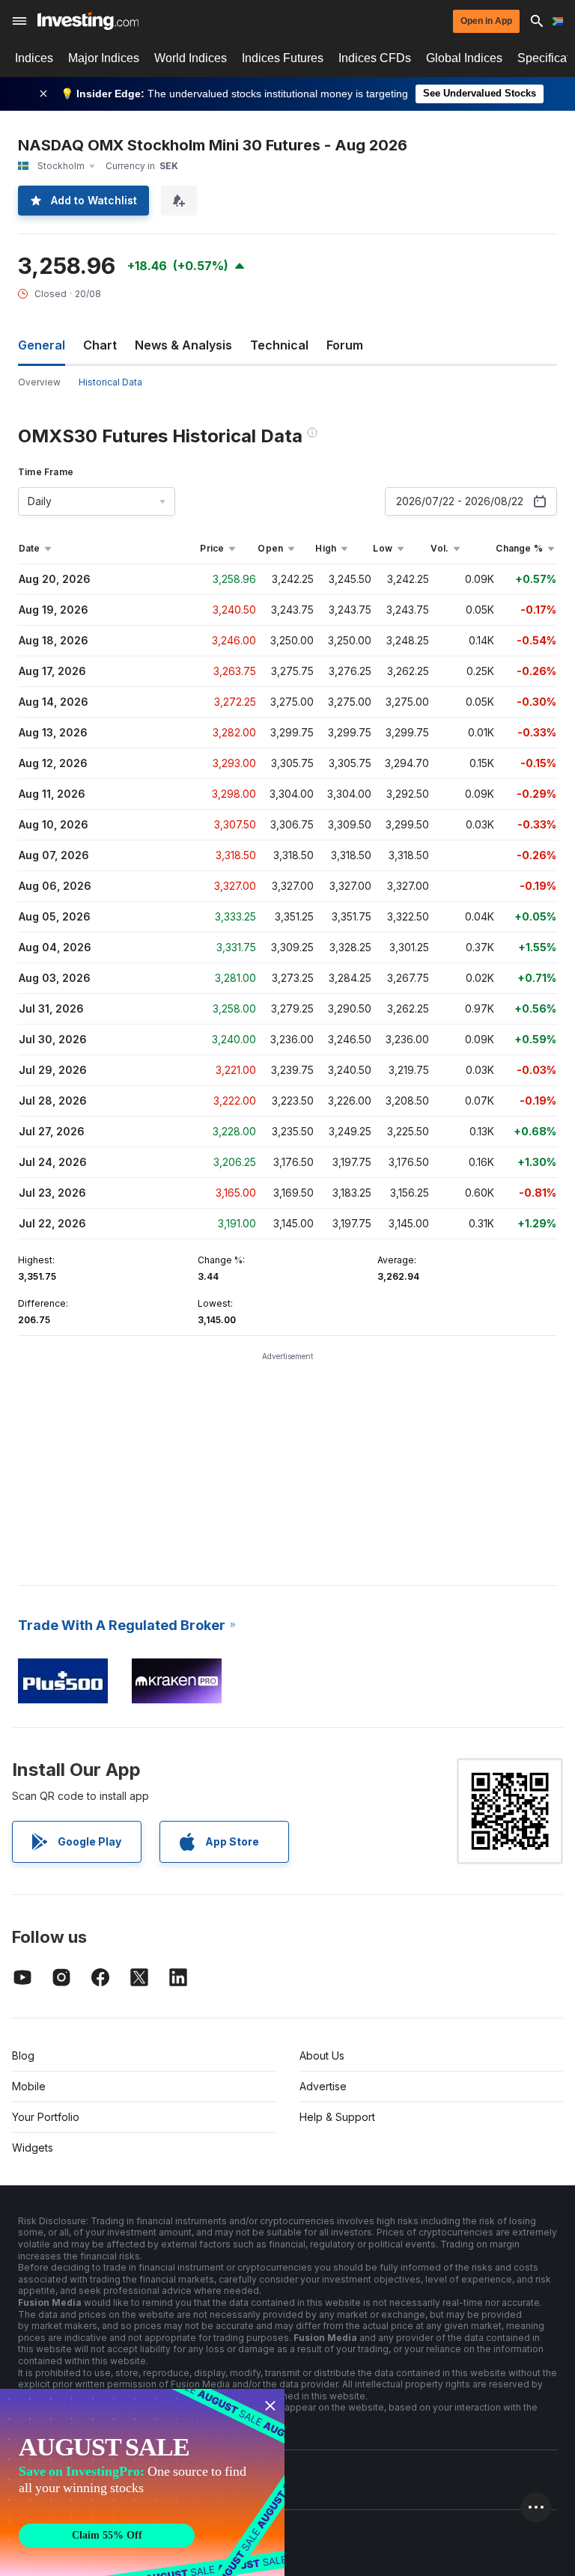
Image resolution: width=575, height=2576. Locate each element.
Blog (23, 2055)
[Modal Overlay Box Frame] (142, 2482)
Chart (100, 345)
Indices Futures (283, 58)
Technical (279, 345)
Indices (34, 58)
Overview (39, 382)
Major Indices (104, 58)
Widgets (33, 2148)
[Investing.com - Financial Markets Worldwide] (88, 21)
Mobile (29, 2086)
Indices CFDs (375, 58)
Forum (345, 345)
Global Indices (464, 58)
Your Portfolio (46, 2117)
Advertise (323, 2086)
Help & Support (337, 2117)
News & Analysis (183, 345)
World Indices (191, 58)
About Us (322, 2055)
